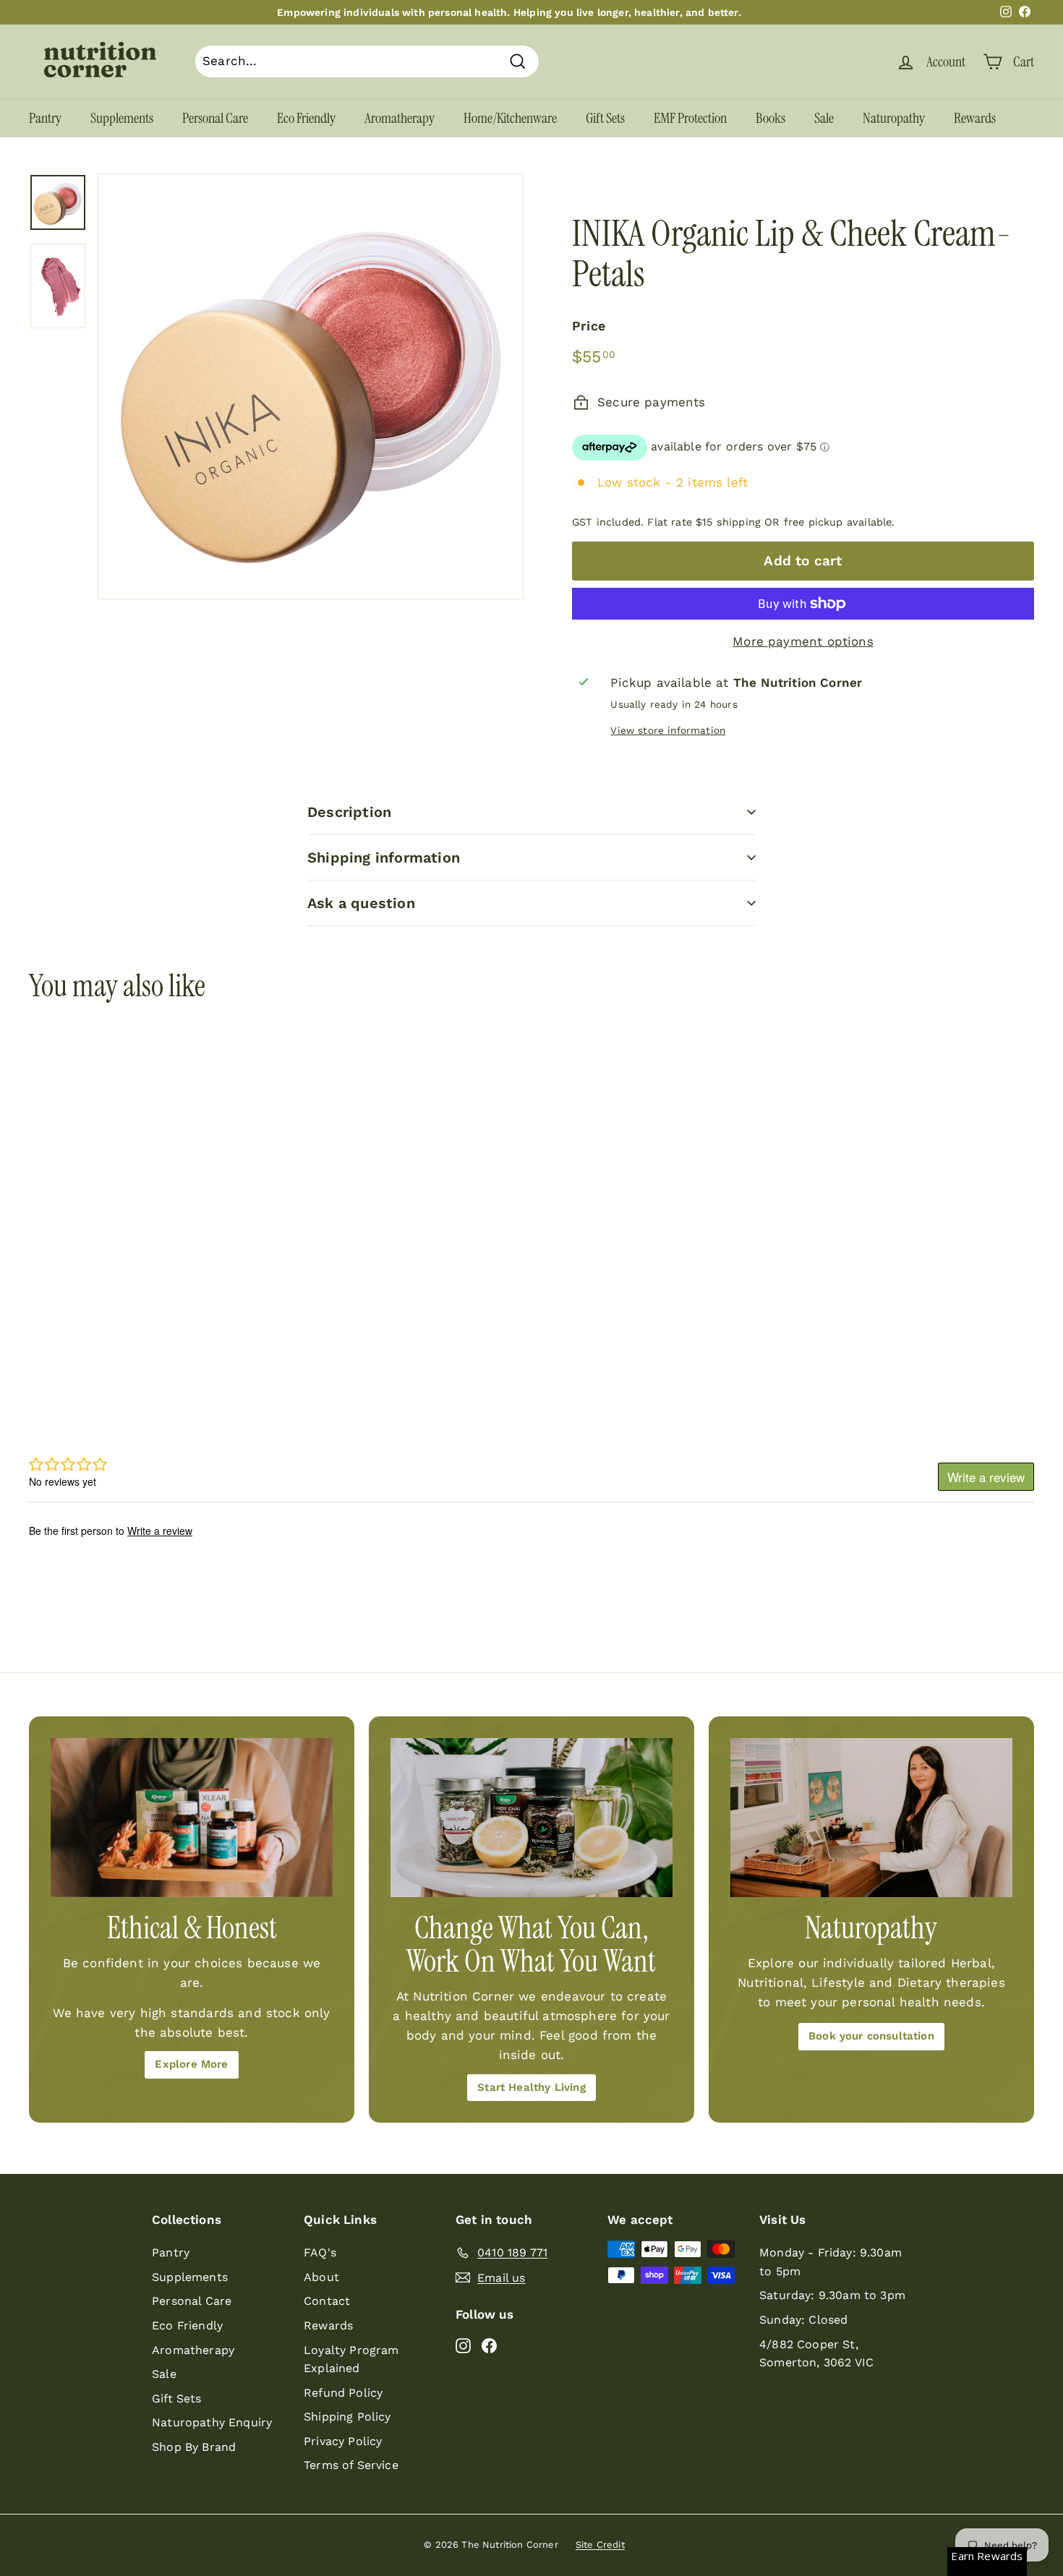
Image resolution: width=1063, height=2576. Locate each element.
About (321, 2277)
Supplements (122, 118)
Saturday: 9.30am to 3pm (832, 2295)
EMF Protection (690, 118)
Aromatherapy (400, 118)
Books (770, 118)
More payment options (803, 641)
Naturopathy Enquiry (212, 2422)
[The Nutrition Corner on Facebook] (489, 2345)
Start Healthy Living (531, 2087)
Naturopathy (894, 118)
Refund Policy (343, 2393)
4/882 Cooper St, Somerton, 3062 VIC (816, 2354)
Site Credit (600, 2545)
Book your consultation (871, 2036)
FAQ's (320, 2252)
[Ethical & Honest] (192, 1817)
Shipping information (384, 857)
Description (349, 812)
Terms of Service (351, 2465)
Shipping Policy (347, 2417)
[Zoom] (311, 386)
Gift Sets (605, 118)
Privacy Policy (343, 2441)
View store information (668, 730)
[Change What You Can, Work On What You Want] (531, 1817)
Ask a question (361, 903)
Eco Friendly (306, 118)
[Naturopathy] (871, 1817)
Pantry (45, 118)
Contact (327, 2301)
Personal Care (215, 118)
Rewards (975, 118)
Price (589, 326)
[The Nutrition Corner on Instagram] (463, 2345)
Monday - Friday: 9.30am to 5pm (831, 2262)
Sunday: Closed (803, 2320)
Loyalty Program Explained (351, 2359)
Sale (824, 118)
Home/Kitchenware (510, 118)
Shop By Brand (194, 2447)
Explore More (191, 2064)
